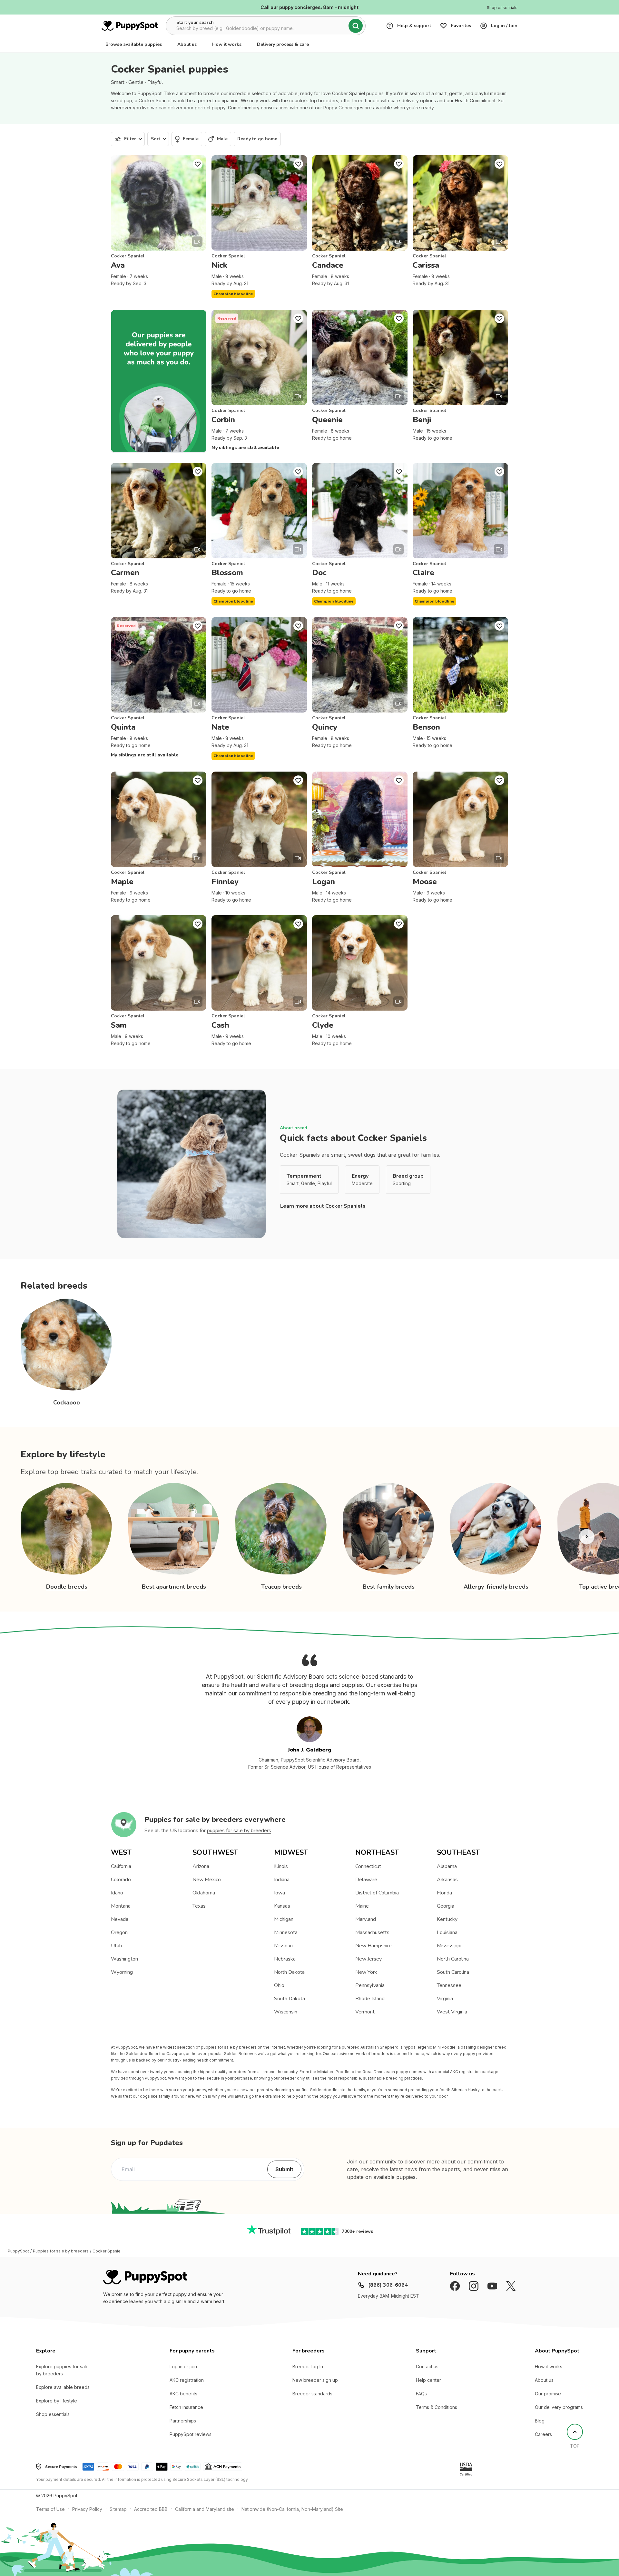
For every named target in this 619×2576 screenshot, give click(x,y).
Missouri (283, 1946)
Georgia (446, 1906)
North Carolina (453, 1959)
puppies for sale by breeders (239, 1831)
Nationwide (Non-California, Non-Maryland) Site (292, 2509)
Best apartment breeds (174, 1587)
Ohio (279, 1985)
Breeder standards (312, 2394)
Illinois (281, 1866)
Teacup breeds (281, 1587)
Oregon (119, 1932)
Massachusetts (372, 1932)
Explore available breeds (63, 2387)
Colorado (121, 1880)
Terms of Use (50, 2509)
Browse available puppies (134, 44)
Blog (540, 2421)
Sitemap (118, 2509)
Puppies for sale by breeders (61, 2251)
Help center (428, 2380)
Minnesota (286, 1932)
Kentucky (447, 1919)
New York (366, 1972)
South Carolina (453, 1972)
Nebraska (285, 1959)
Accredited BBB (151, 2509)
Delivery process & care (283, 44)
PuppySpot (18, 2251)
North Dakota (289, 1972)
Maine (362, 1906)
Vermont (365, 2012)
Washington (124, 1959)
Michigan (284, 1919)
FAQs (421, 2394)
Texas (199, 1906)
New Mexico (207, 1880)
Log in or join (183, 2366)
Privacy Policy (87, 2509)
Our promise (548, 2394)
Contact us (427, 2366)
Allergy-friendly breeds (496, 1587)
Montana (121, 1906)
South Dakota (290, 1999)
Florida (444, 1893)
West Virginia (452, 2012)
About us (187, 44)
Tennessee (449, 1985)
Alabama (447, 1866)
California (121, 1866)
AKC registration (187, 2380)
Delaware (366, 1880)
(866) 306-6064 (388, 2285)
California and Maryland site (205, 2509)
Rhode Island (370, 1999)
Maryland (366, 1919)
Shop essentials (53, 2414)
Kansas (282, 1906)
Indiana (282, 1880)
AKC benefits (183, 2394)
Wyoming (122, 1972)
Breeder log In (308, 2366)
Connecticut (368, 1866)
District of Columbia (377, 1893)
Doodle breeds (67, 1587)
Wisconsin (286, 2012)
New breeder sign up (315, 2380)
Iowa (280, 1893)
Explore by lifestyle (57, 2401)
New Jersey (368, 1959)
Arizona (201, 1866)
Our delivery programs (559, 2407)
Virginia (445, 1999)
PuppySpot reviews (191, 2434)
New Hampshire (373, 1946)
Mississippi (449, 1946)
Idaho (117, 1893)
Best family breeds (389, 1587)
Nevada (120, 1919)
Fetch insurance (186, 2407)
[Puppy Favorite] (198, 164)
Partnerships (183, 2421)
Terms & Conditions (437, 2407)
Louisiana (447, 1932)
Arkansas (447, 1880)
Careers (543, 2434)
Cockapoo (67, 1403)
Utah (116, 1946)
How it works (227, 44)
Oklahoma (204, 1893)
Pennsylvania (370, 1985)
